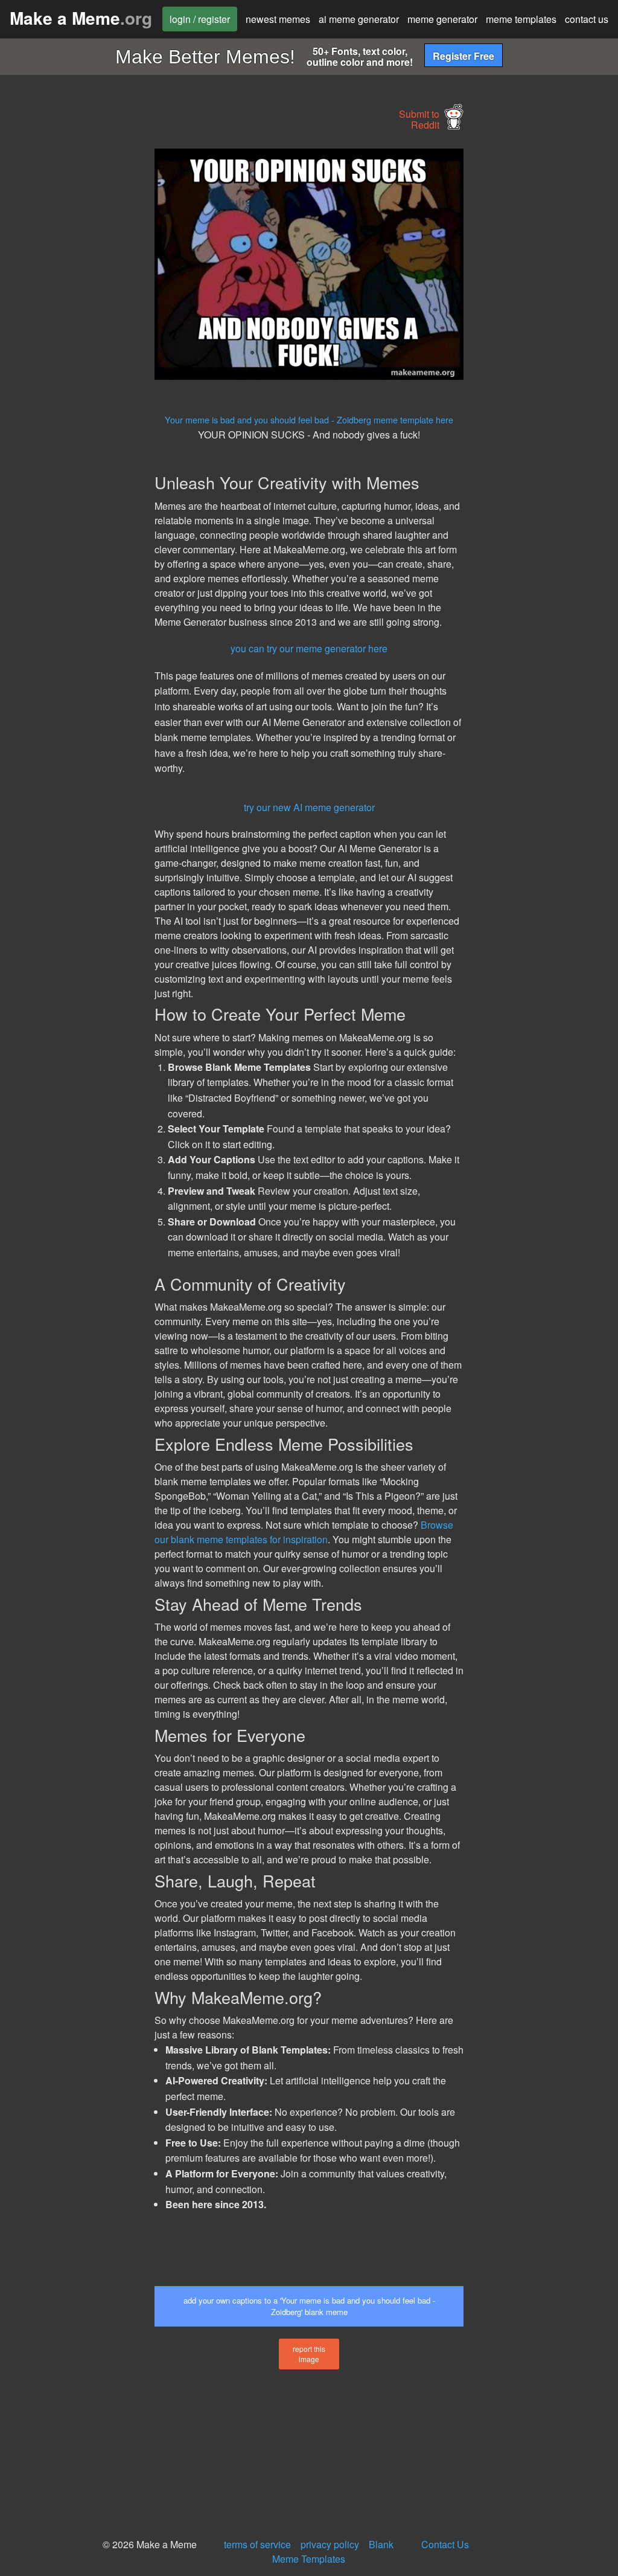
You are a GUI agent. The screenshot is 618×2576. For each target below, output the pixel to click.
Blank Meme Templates (333, 2552)
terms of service (257, 2544)
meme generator (442, 19)
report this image (309, 2354)
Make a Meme (81, 18)
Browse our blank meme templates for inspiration (304, 1532)
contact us (587, 19)
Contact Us (445, 2544)
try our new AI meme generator (309, 807)
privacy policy (330, 2544)
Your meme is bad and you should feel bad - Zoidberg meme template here (309, 419)
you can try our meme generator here (309, 648)
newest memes (278, 19)
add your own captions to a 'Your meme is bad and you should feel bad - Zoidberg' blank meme (309, 2306)
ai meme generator (359, 19)
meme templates (521, 19)
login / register (200, 19)
